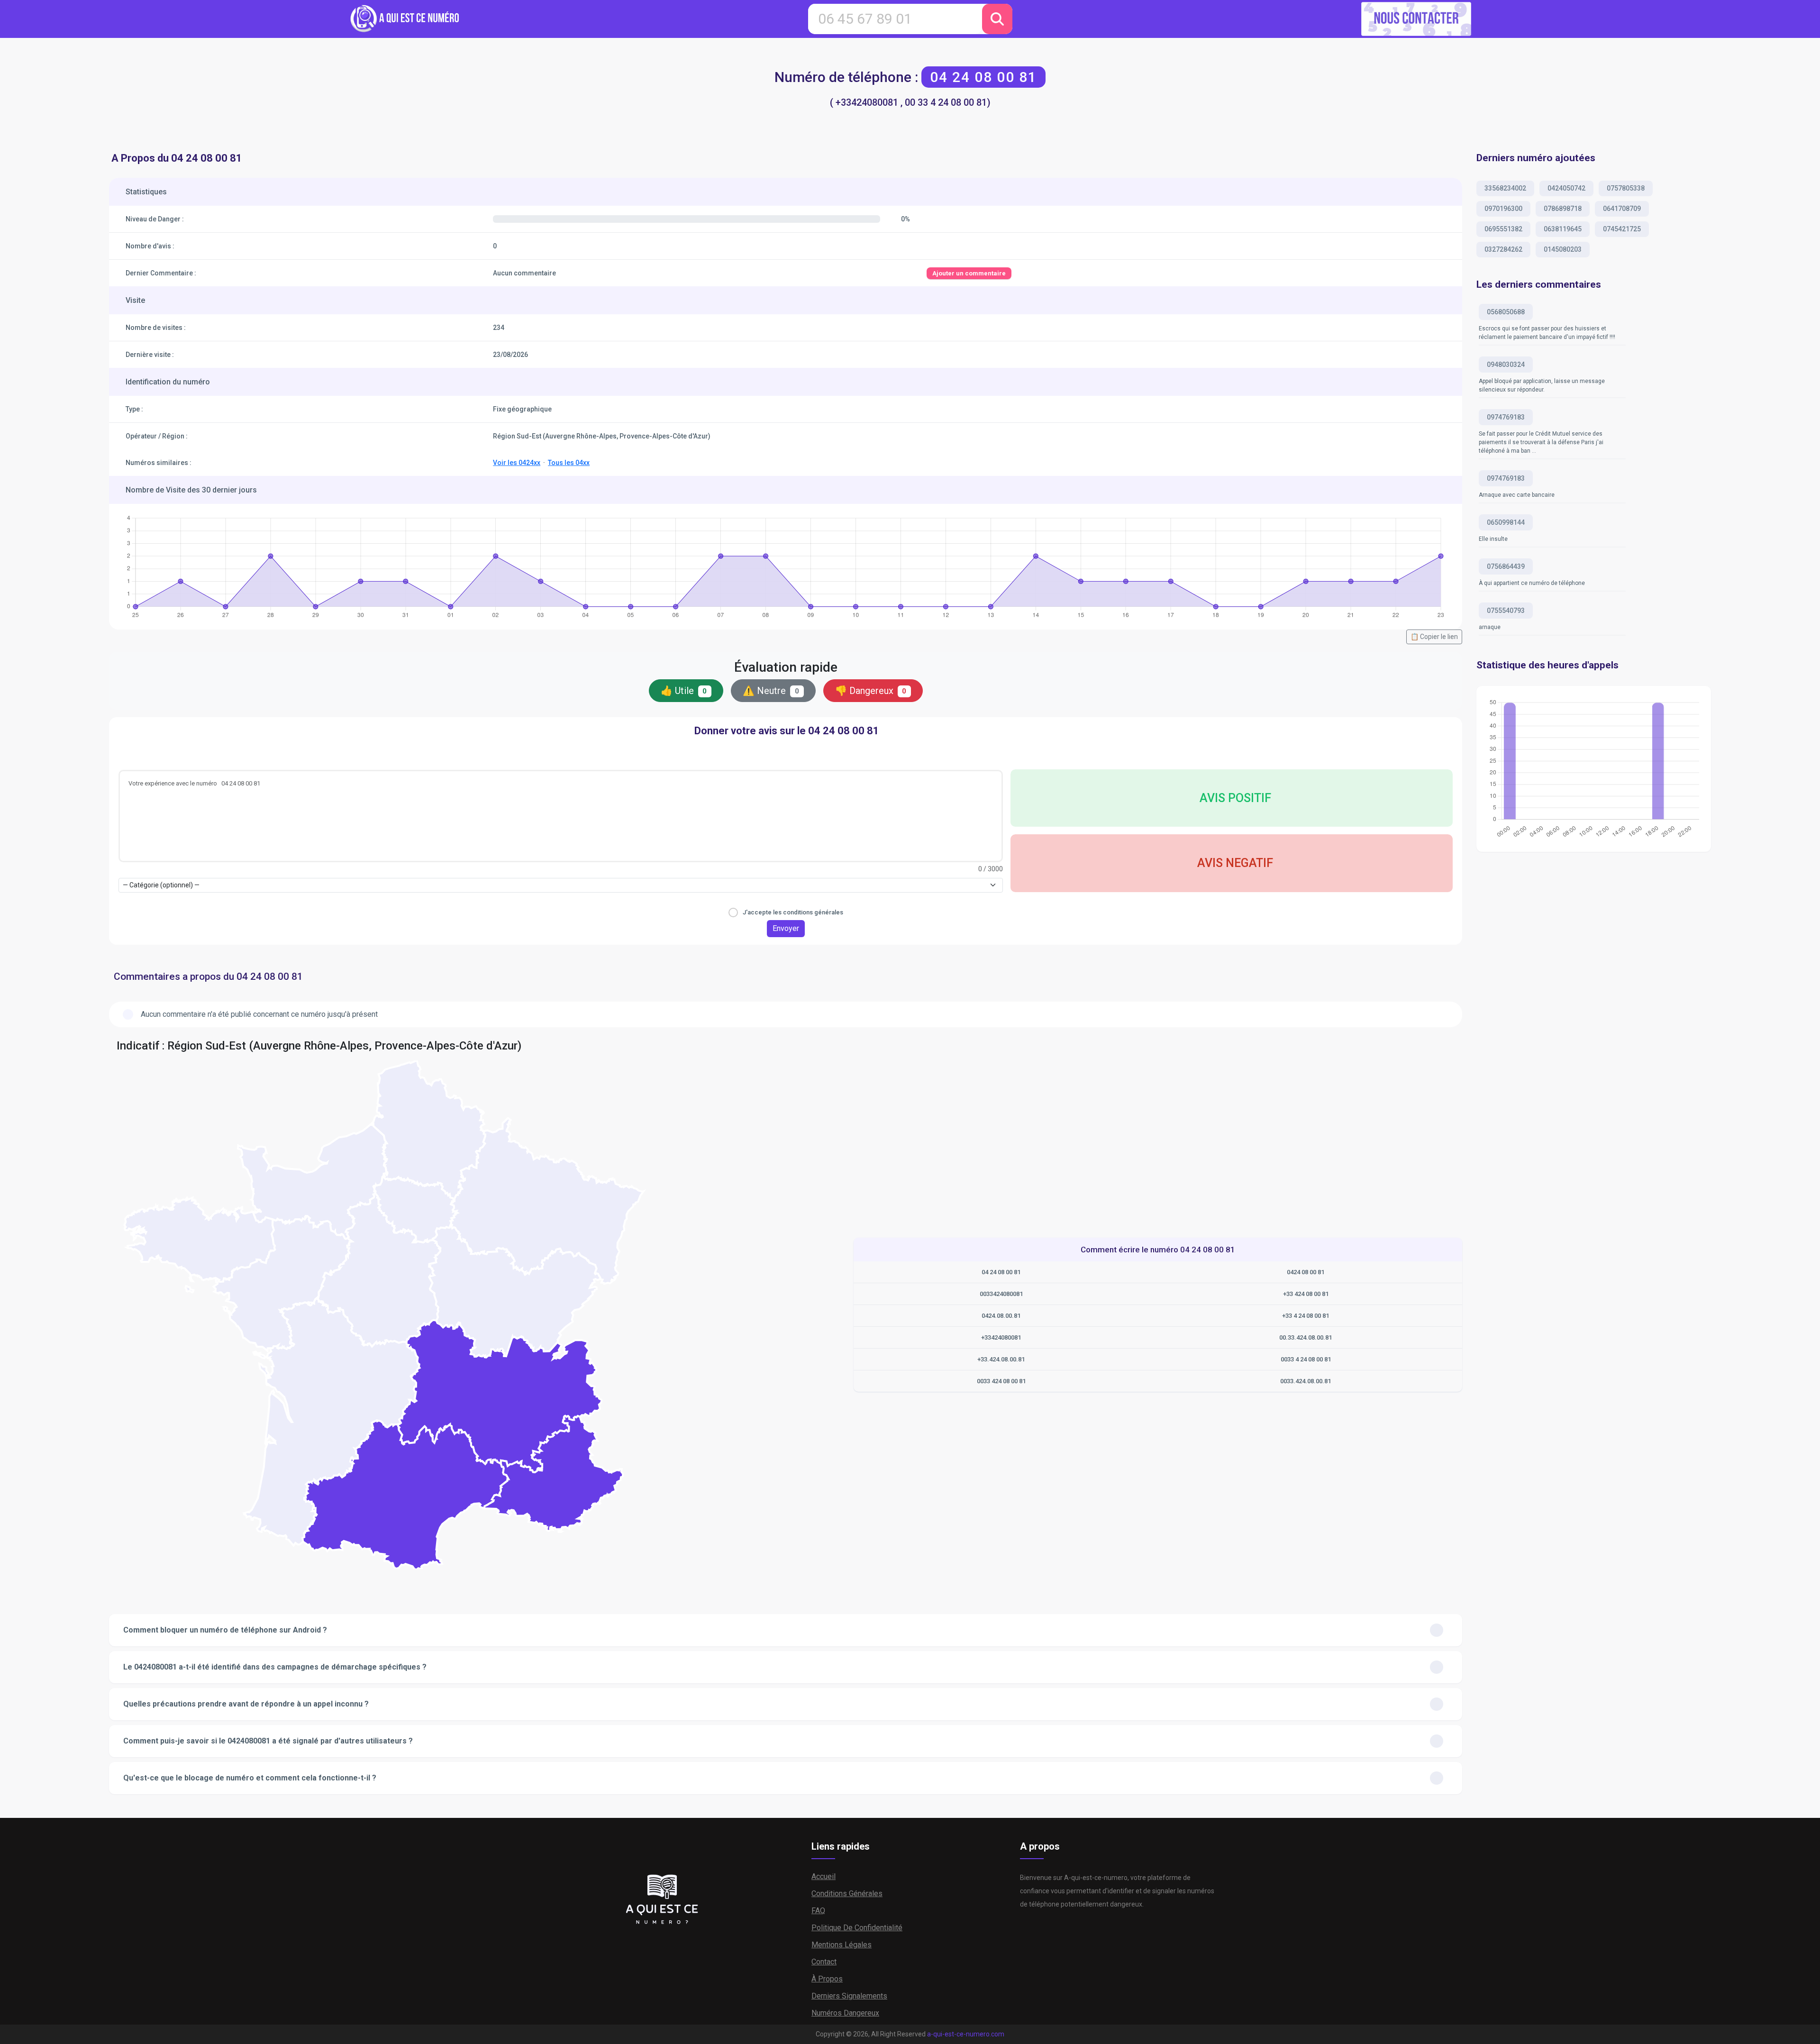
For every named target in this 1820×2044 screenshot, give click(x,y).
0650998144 (1506, 522)
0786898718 (1563, 209)
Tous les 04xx (569, 463)
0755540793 (1506, 611)
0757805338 (1626, 188)
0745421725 (1622, 229)
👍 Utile (684, 691)
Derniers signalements (849, 1996)
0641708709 (1622, 209)
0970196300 (1503, 209)
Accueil (824, 1876)
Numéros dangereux (845, 2013)
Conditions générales (847, 1893)
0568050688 (1506, 312)
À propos (827, 1979)
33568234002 (1505, 188)
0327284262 (1503, 249)
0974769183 (1506, 417)
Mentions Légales (842, 1945)
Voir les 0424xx (517, 463)
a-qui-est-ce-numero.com (966, 2034)
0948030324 (1506, 365)
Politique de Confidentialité (857, 1928)
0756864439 (1506, 566)
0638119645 (1563, 229)
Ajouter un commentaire (969, 273)
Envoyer (786, 928)
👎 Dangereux (871, 691)
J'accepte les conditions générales (793, 912)
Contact (824, 1962)
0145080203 (1563, 249)
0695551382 (1503, 229)
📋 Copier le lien (1434, 637)
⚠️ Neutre (771, 691)
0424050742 (1566, 188)
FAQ (818, 1911)
